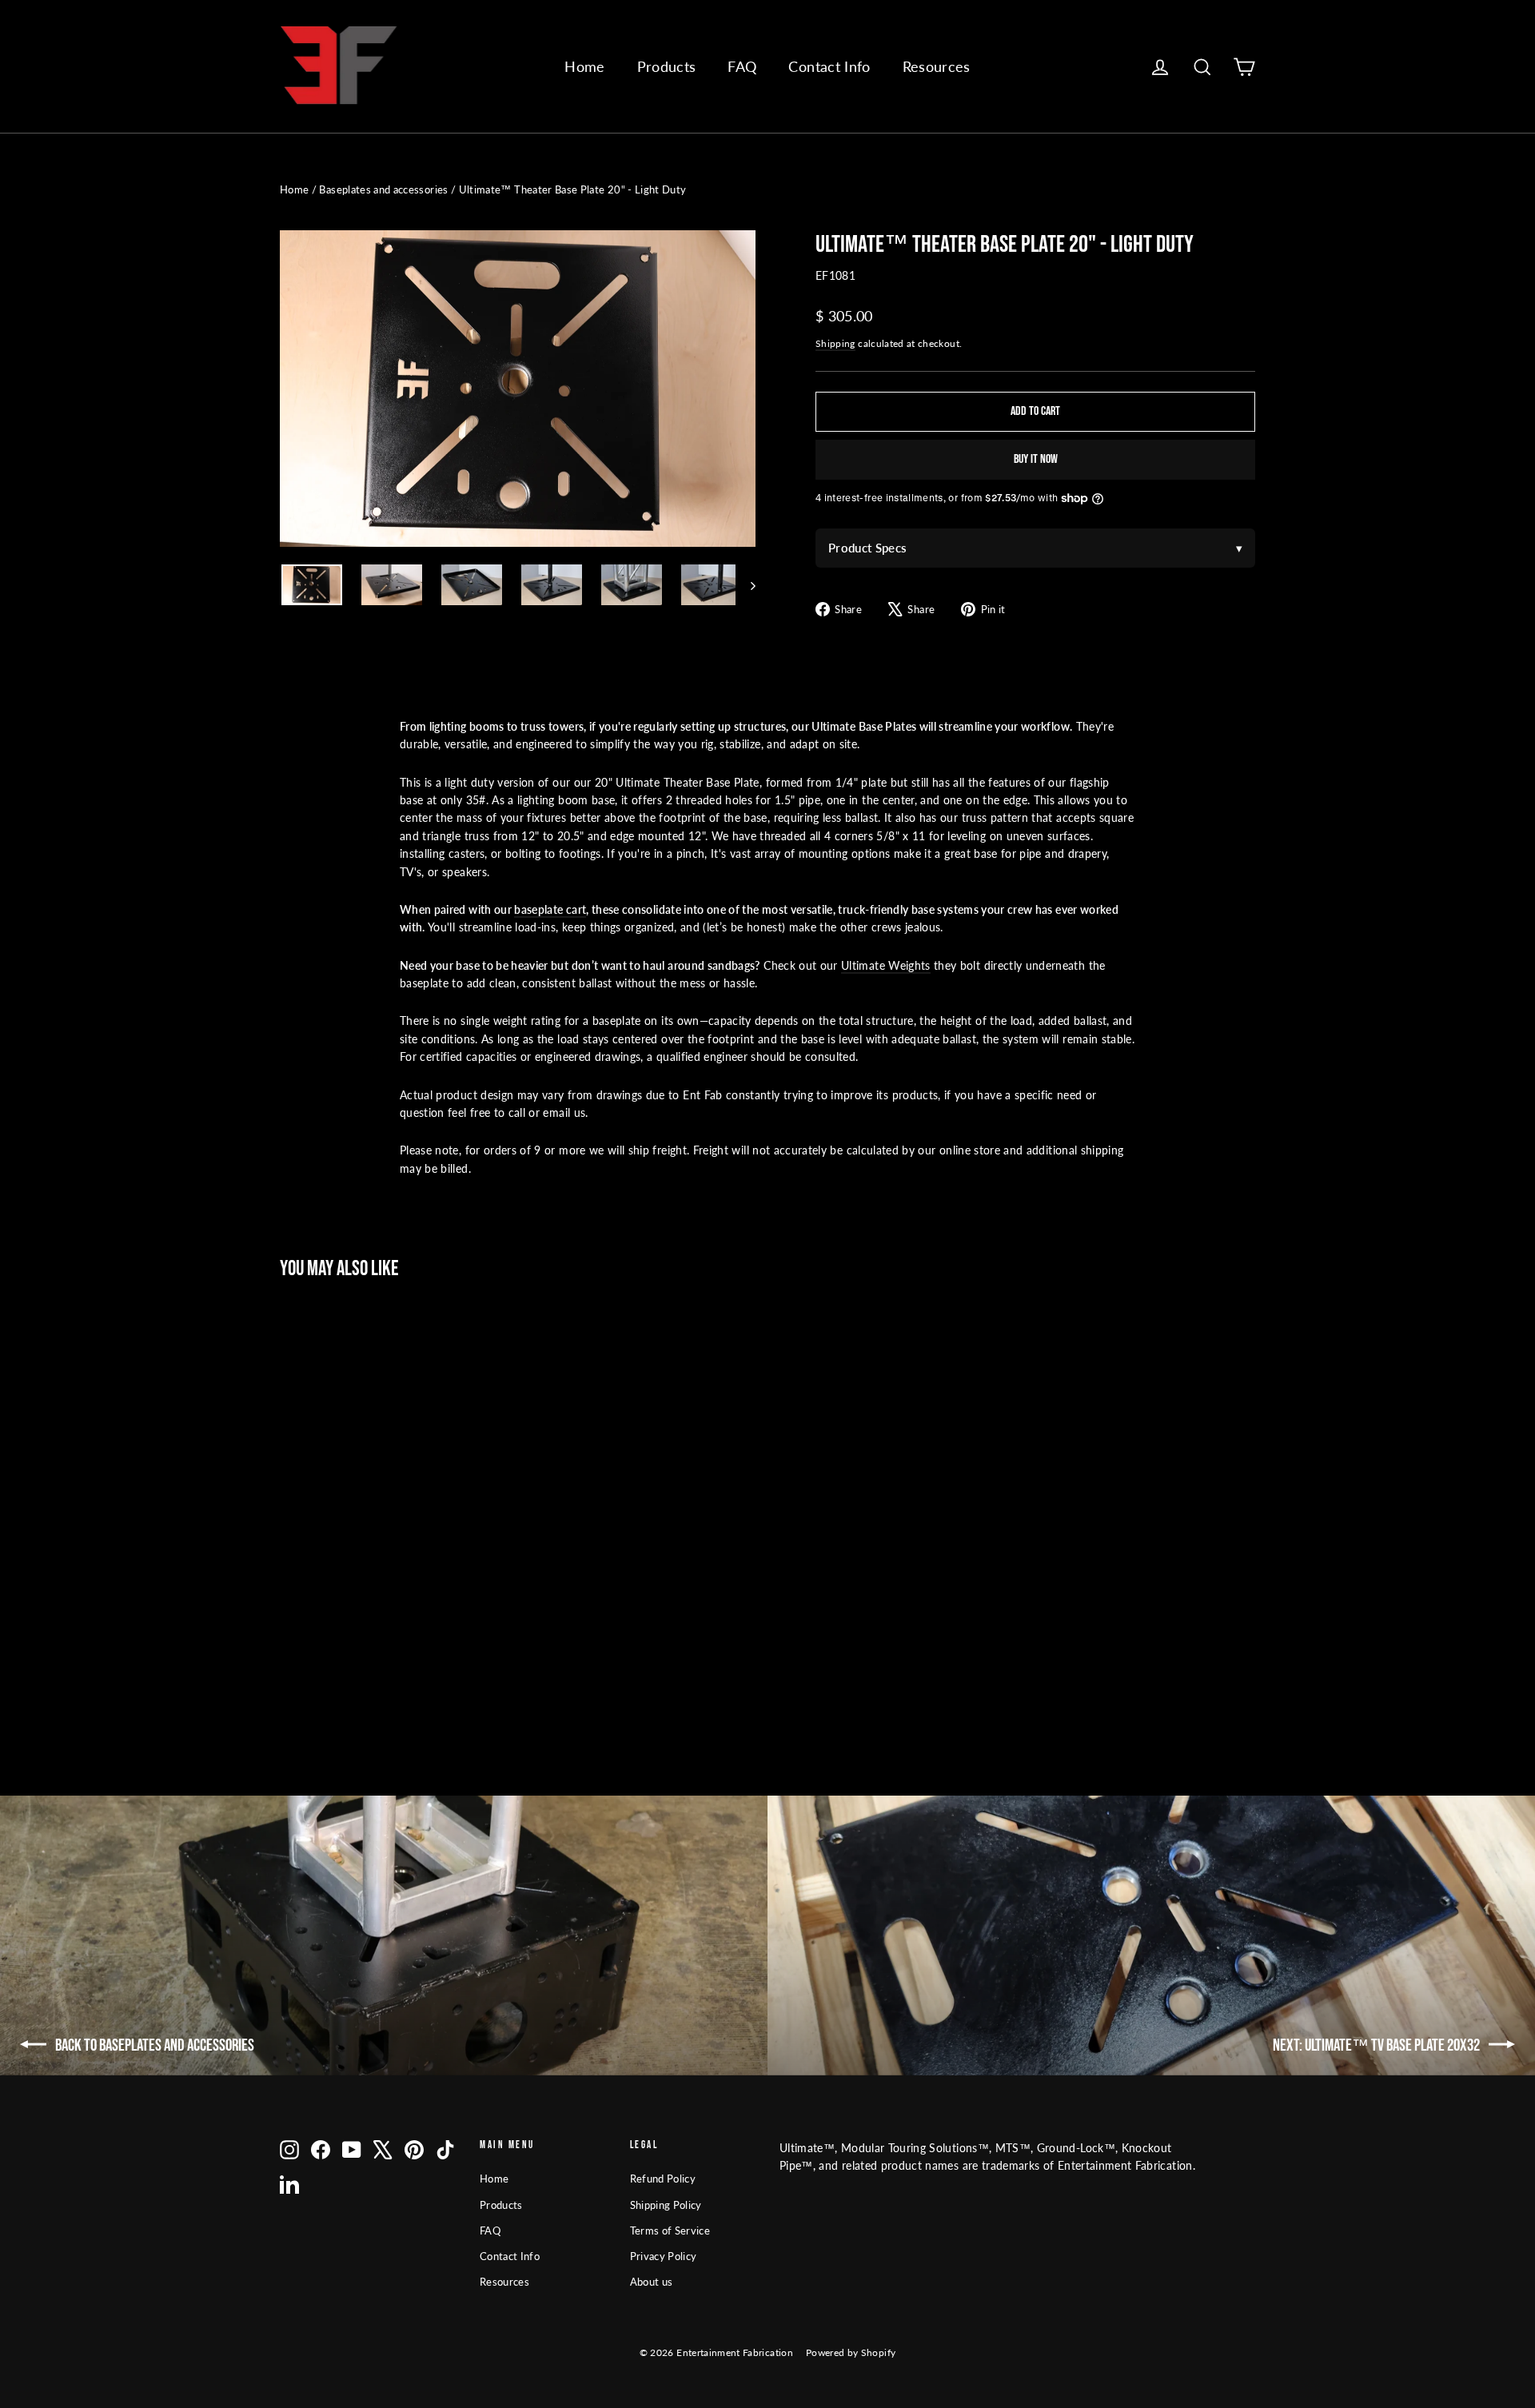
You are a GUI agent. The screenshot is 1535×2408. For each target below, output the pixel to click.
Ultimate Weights (886, 965)
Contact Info (829, 66)
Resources (937, 66)
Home (584, 66)
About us (652, 2282)
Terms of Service (670, 2231)
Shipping (835, 343)
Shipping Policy (666, 2205)
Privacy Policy (664, 2256)
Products (667, 66)
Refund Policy (663, 2179)
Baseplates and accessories (383, 189)
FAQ (742, 66)
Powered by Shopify (851, 2352)
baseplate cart (550, 909)
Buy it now (1036, 459)
